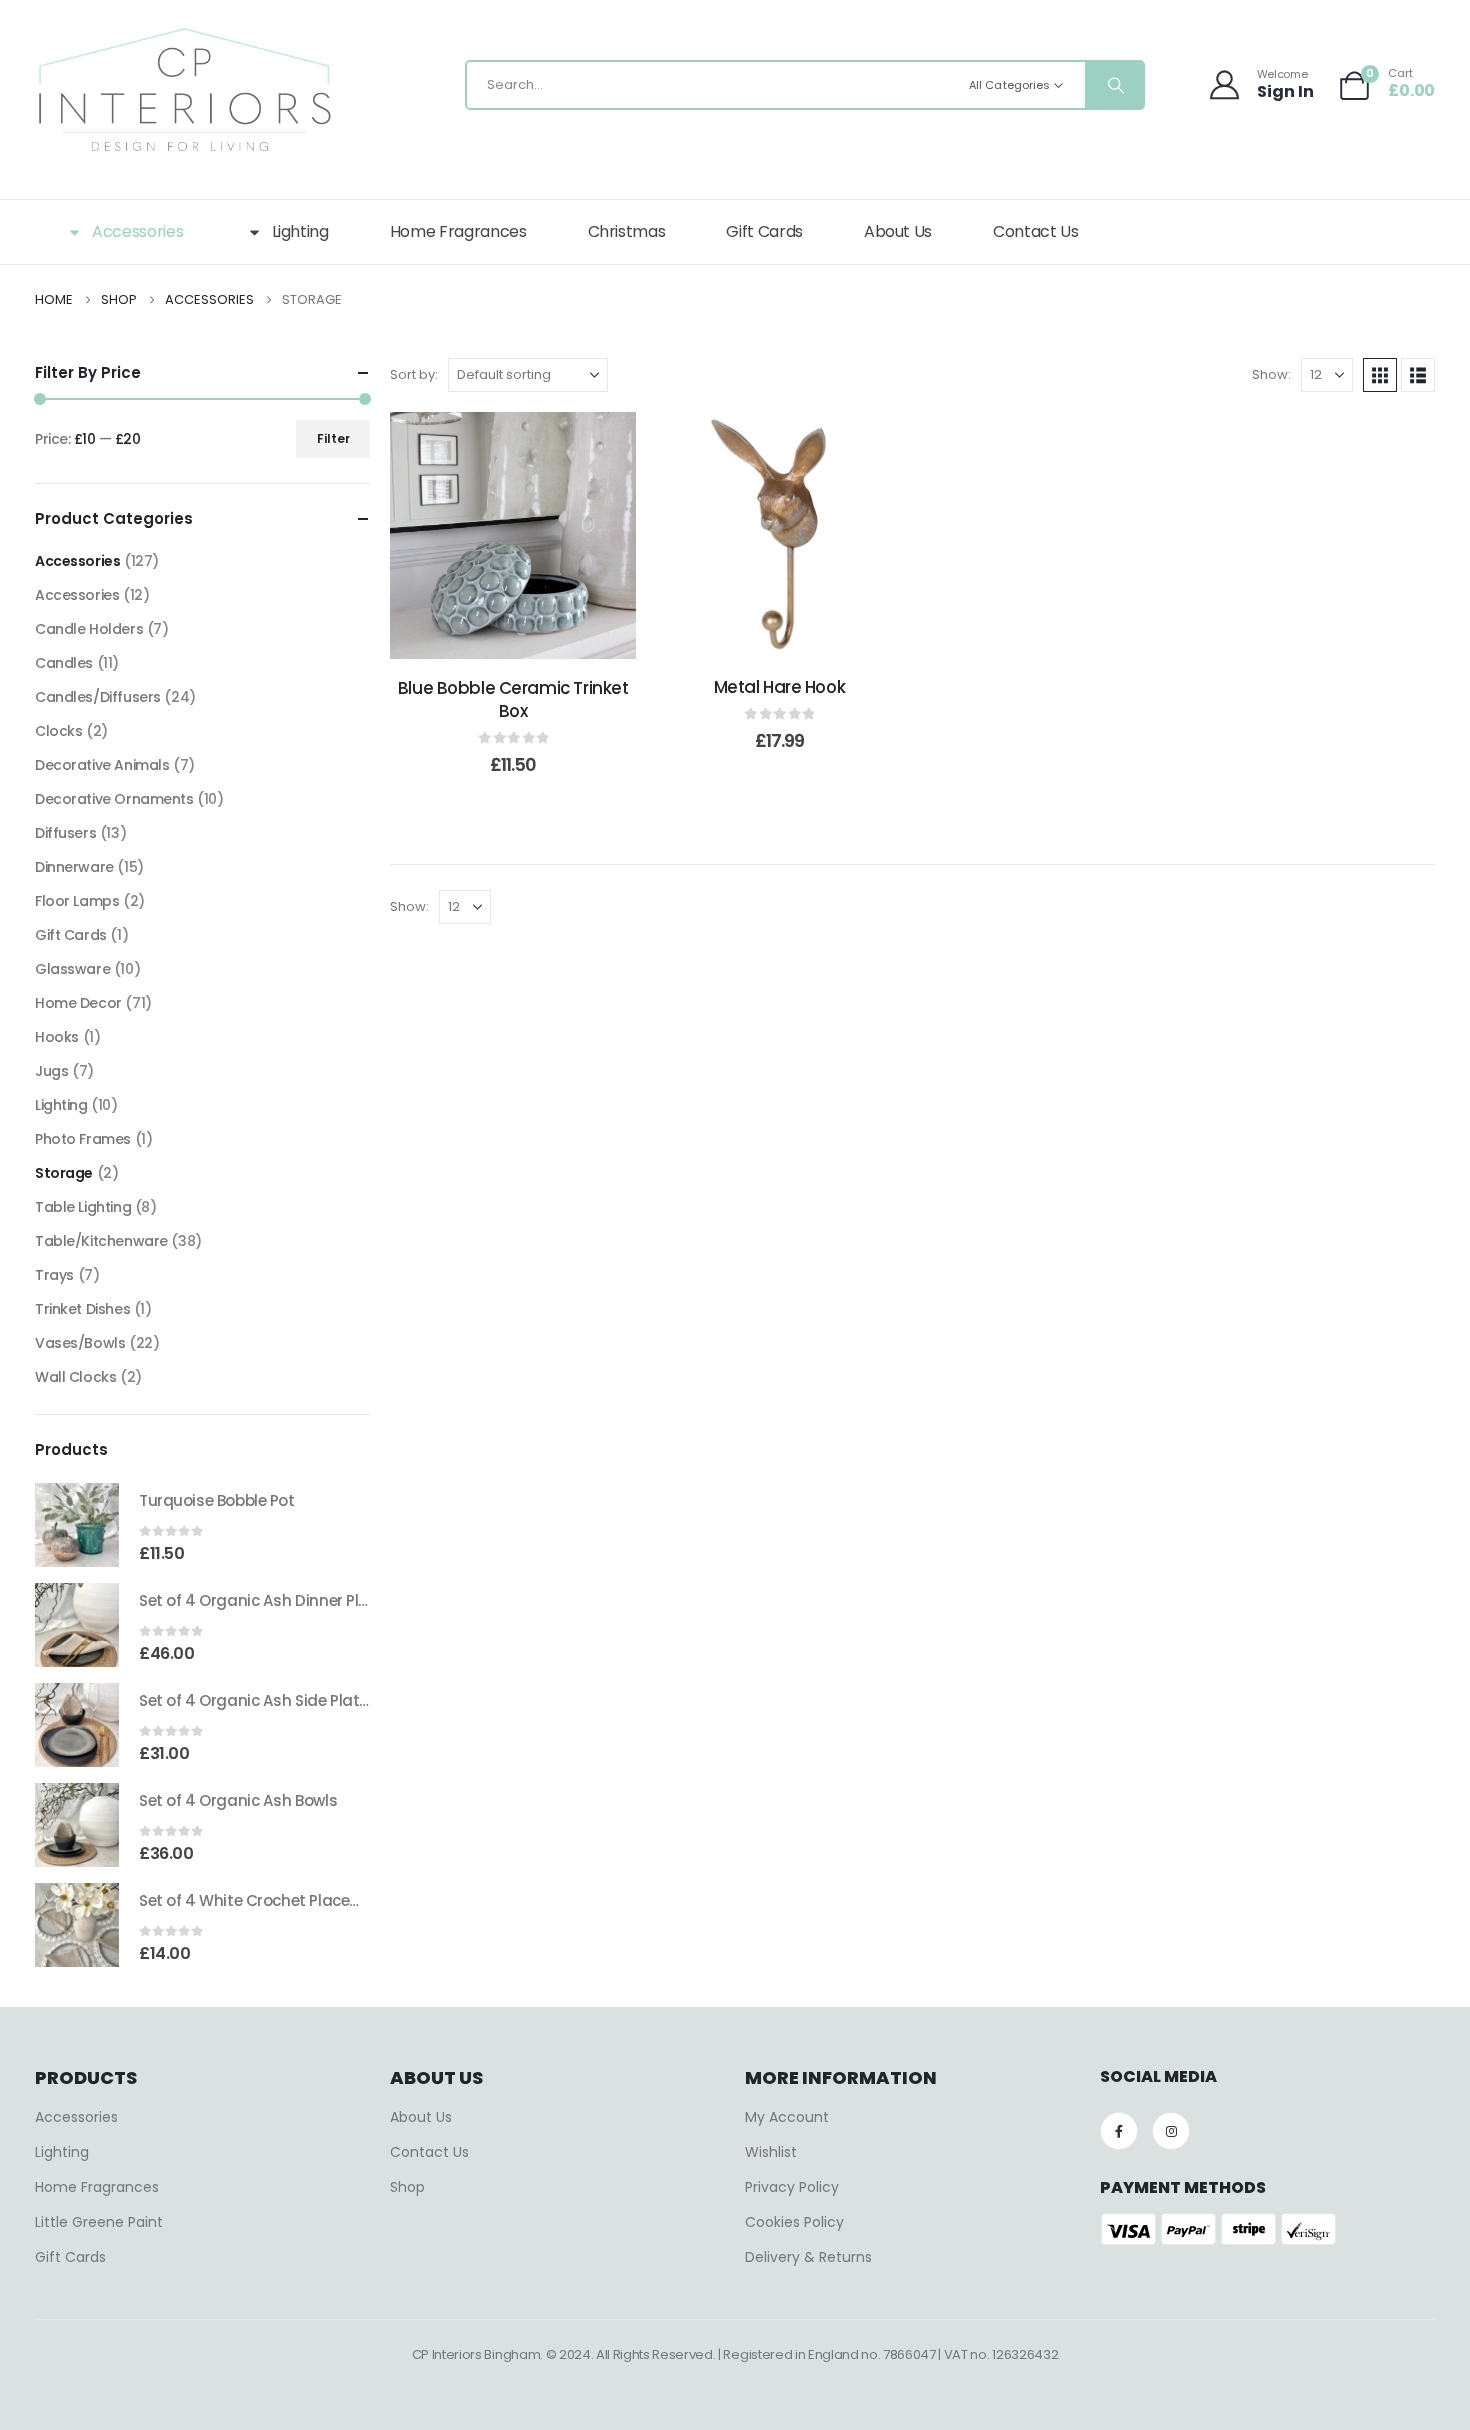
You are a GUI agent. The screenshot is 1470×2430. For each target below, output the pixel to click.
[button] (1380, 375)
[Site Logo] (185, 90)
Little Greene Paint (99, 2222)
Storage (64, 1173)
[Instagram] (1171, 2131)
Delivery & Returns (808, 2257)
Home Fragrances (458, 231)
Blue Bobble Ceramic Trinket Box (513, 699)
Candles (64, 663)
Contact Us (1036, 231)
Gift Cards (764, 231)
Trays (54, 1275)
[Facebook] (1119, 2131)
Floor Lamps (77, 901)
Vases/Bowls (80, 1343)
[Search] (1114, 85)
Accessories (137, 231)
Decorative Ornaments (114, 799)
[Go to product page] (77, 1525)
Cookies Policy (794, 2222)
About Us (898, 231)
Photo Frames (83, 1139)
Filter (333, 438)
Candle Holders (89, 629)
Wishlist (771, 2152)
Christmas (627, 231)
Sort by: (414, 374)
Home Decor (78, 1003)
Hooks (57, 1037)
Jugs (51, 1071)
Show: (1271, 374)
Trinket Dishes (82, 1309)
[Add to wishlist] (463, 536)
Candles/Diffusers (98, 697)
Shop (407, 2187)
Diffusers (65, 833)
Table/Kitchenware (101, 1241)
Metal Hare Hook (780, 687)
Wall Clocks (75, 1377)
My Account (787, 2117)
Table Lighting (83, 1207)
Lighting (300, 231)
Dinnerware (74, 867)
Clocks (58, 731)
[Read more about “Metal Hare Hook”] (779, 535)
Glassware (72, 969)
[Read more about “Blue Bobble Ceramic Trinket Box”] (513, 536)
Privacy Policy (792, 2187)
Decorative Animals (102, 765)
